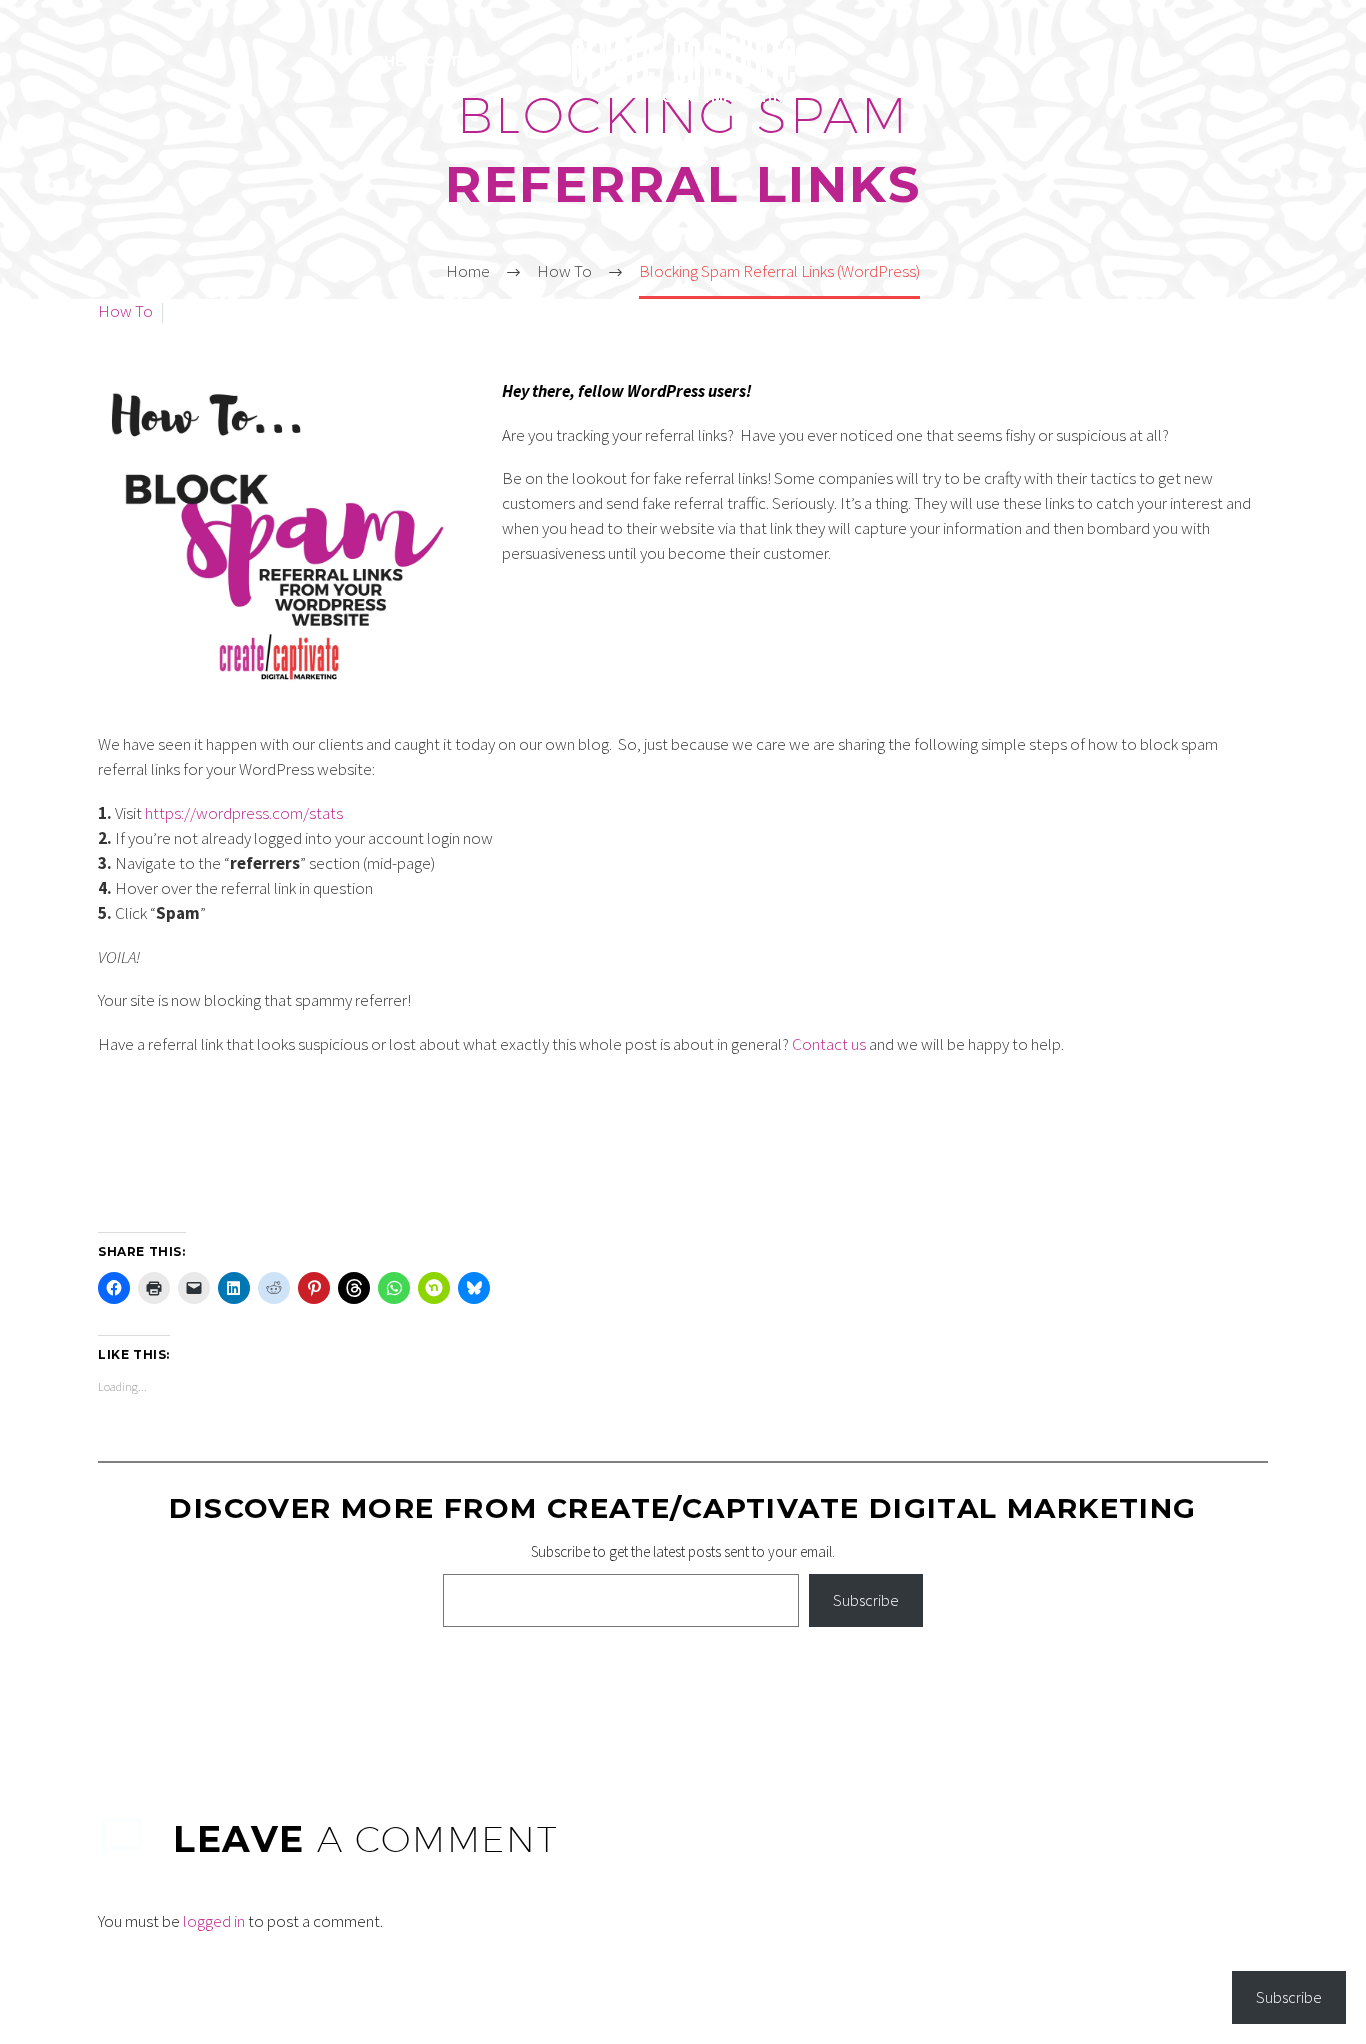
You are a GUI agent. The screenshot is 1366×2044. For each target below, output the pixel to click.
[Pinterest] (169, 1695)
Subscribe (866, 1600)
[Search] (878, 61)
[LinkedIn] (227, 1695)
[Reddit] (256, 1695)
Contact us (829, 1044)
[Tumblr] (198, 1695)
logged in (214, 1921)
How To (125, 311)
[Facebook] (111, 1695)
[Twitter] (140, 1695)
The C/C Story (433, 61)
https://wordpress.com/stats (244, 813)
